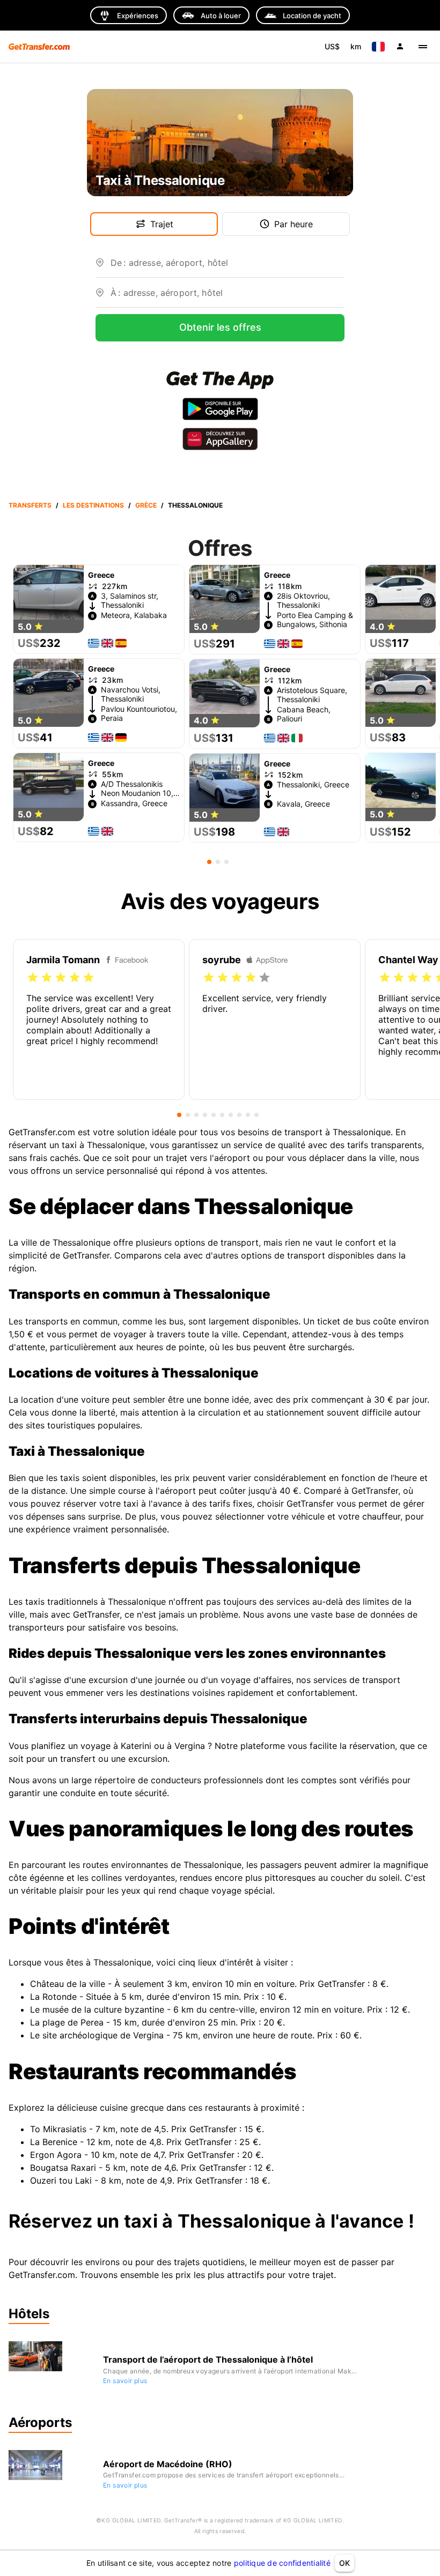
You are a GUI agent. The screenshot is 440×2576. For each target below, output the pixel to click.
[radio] (33, 978)
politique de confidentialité (282, 2563)
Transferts (30, 505)
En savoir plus (125, 2381)
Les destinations (93, 505)
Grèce (146, 505)
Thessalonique (195, 505)
